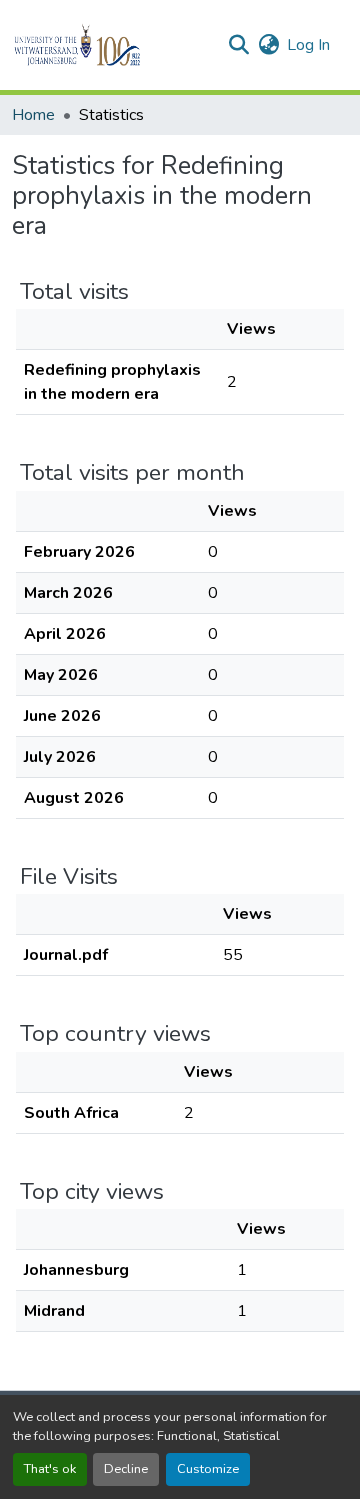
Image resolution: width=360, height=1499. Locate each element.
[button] (111, 45)
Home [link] (33, 115)
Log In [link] (308, 45)
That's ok (50, 1469)
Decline (126, 1469)
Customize (208, 1469)
